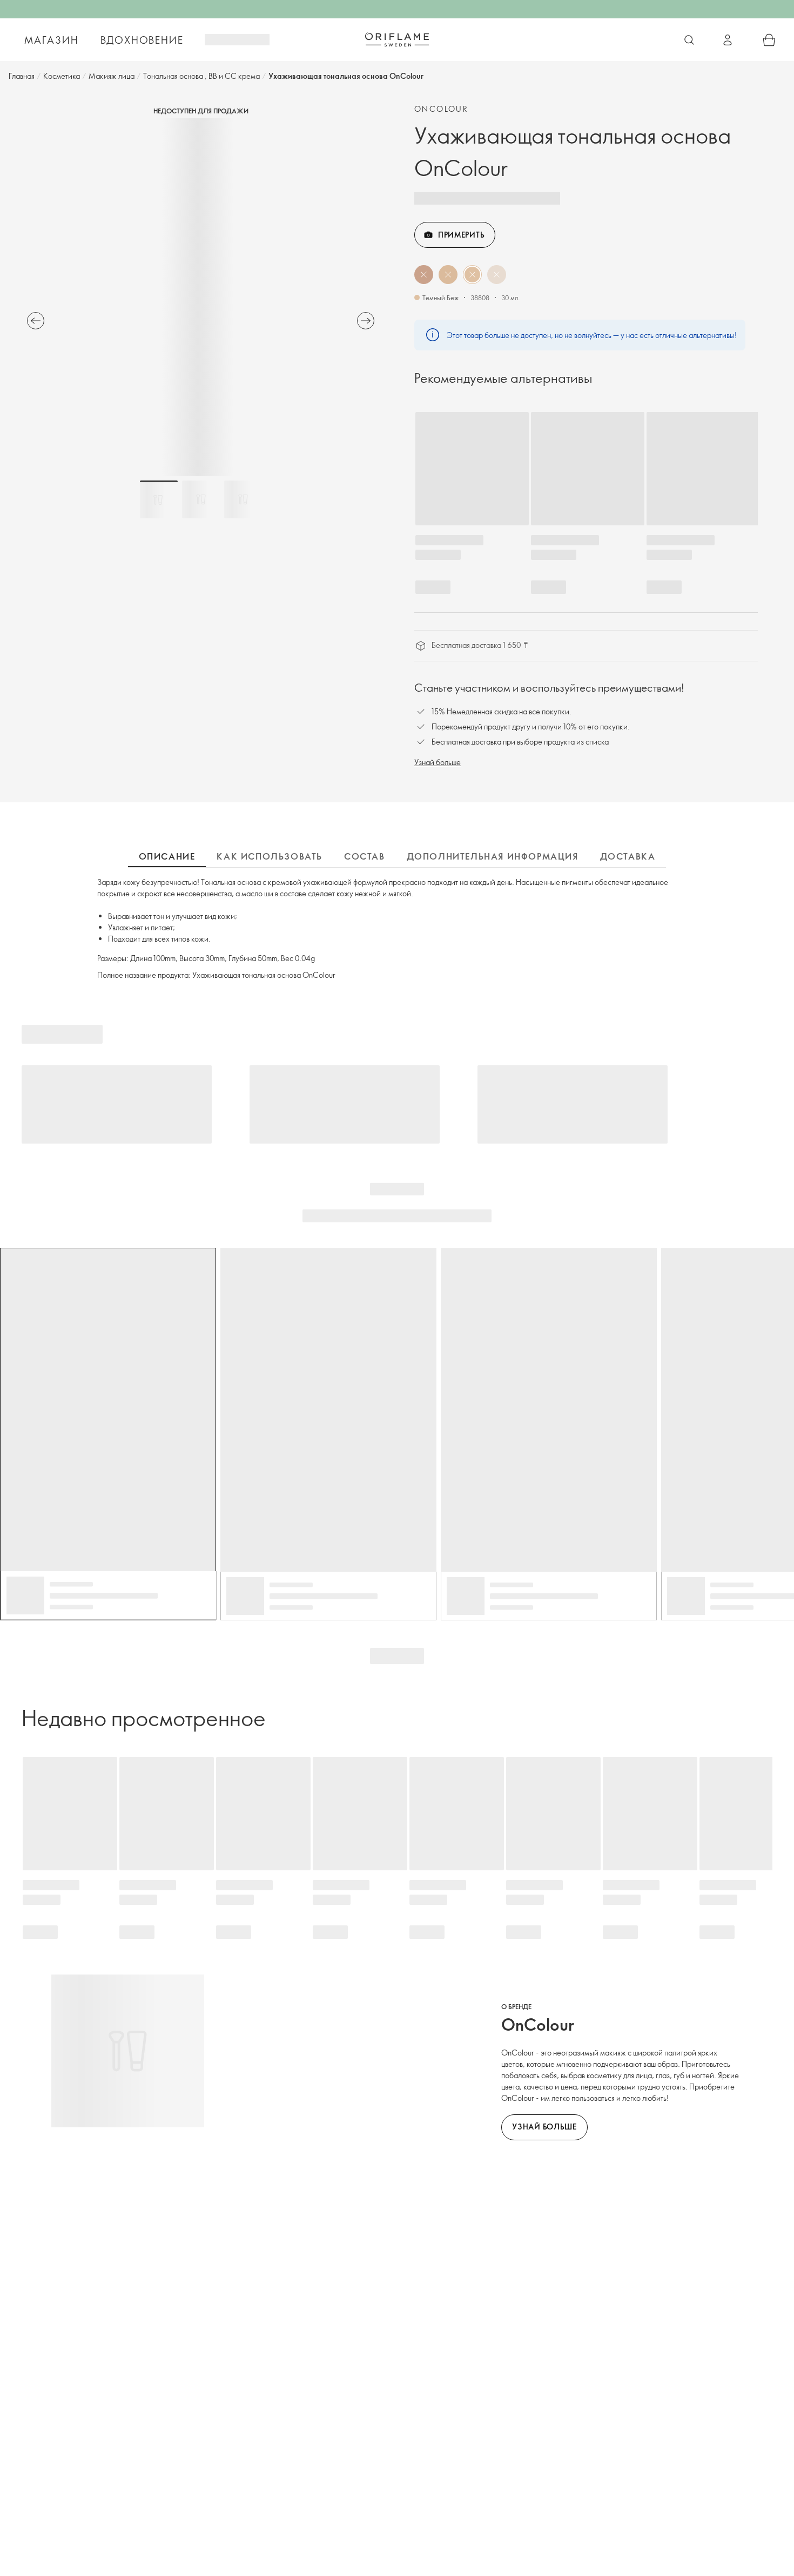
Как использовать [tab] (270, 856)
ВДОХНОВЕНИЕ (142, 40)
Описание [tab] (167, 856)
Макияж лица (112, 76)
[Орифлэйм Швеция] (397, 39)
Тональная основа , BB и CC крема (201, 76)
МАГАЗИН (52, 40)
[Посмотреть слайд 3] (243, 499)
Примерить (461, 235)
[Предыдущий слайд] (36, 321)
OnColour (441, 109)
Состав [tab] (365, 856)
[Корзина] (769, 40)
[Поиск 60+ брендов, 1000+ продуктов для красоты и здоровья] (689, 40)
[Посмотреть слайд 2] (201, 499)
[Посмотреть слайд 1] (159, 499)
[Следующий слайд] (366, 321)
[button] (424, 275)
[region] (201, 297)
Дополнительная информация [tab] (493, 856)
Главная (22, 76)
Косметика (62, 76)
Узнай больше (438, 762)
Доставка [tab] (628, 856)
